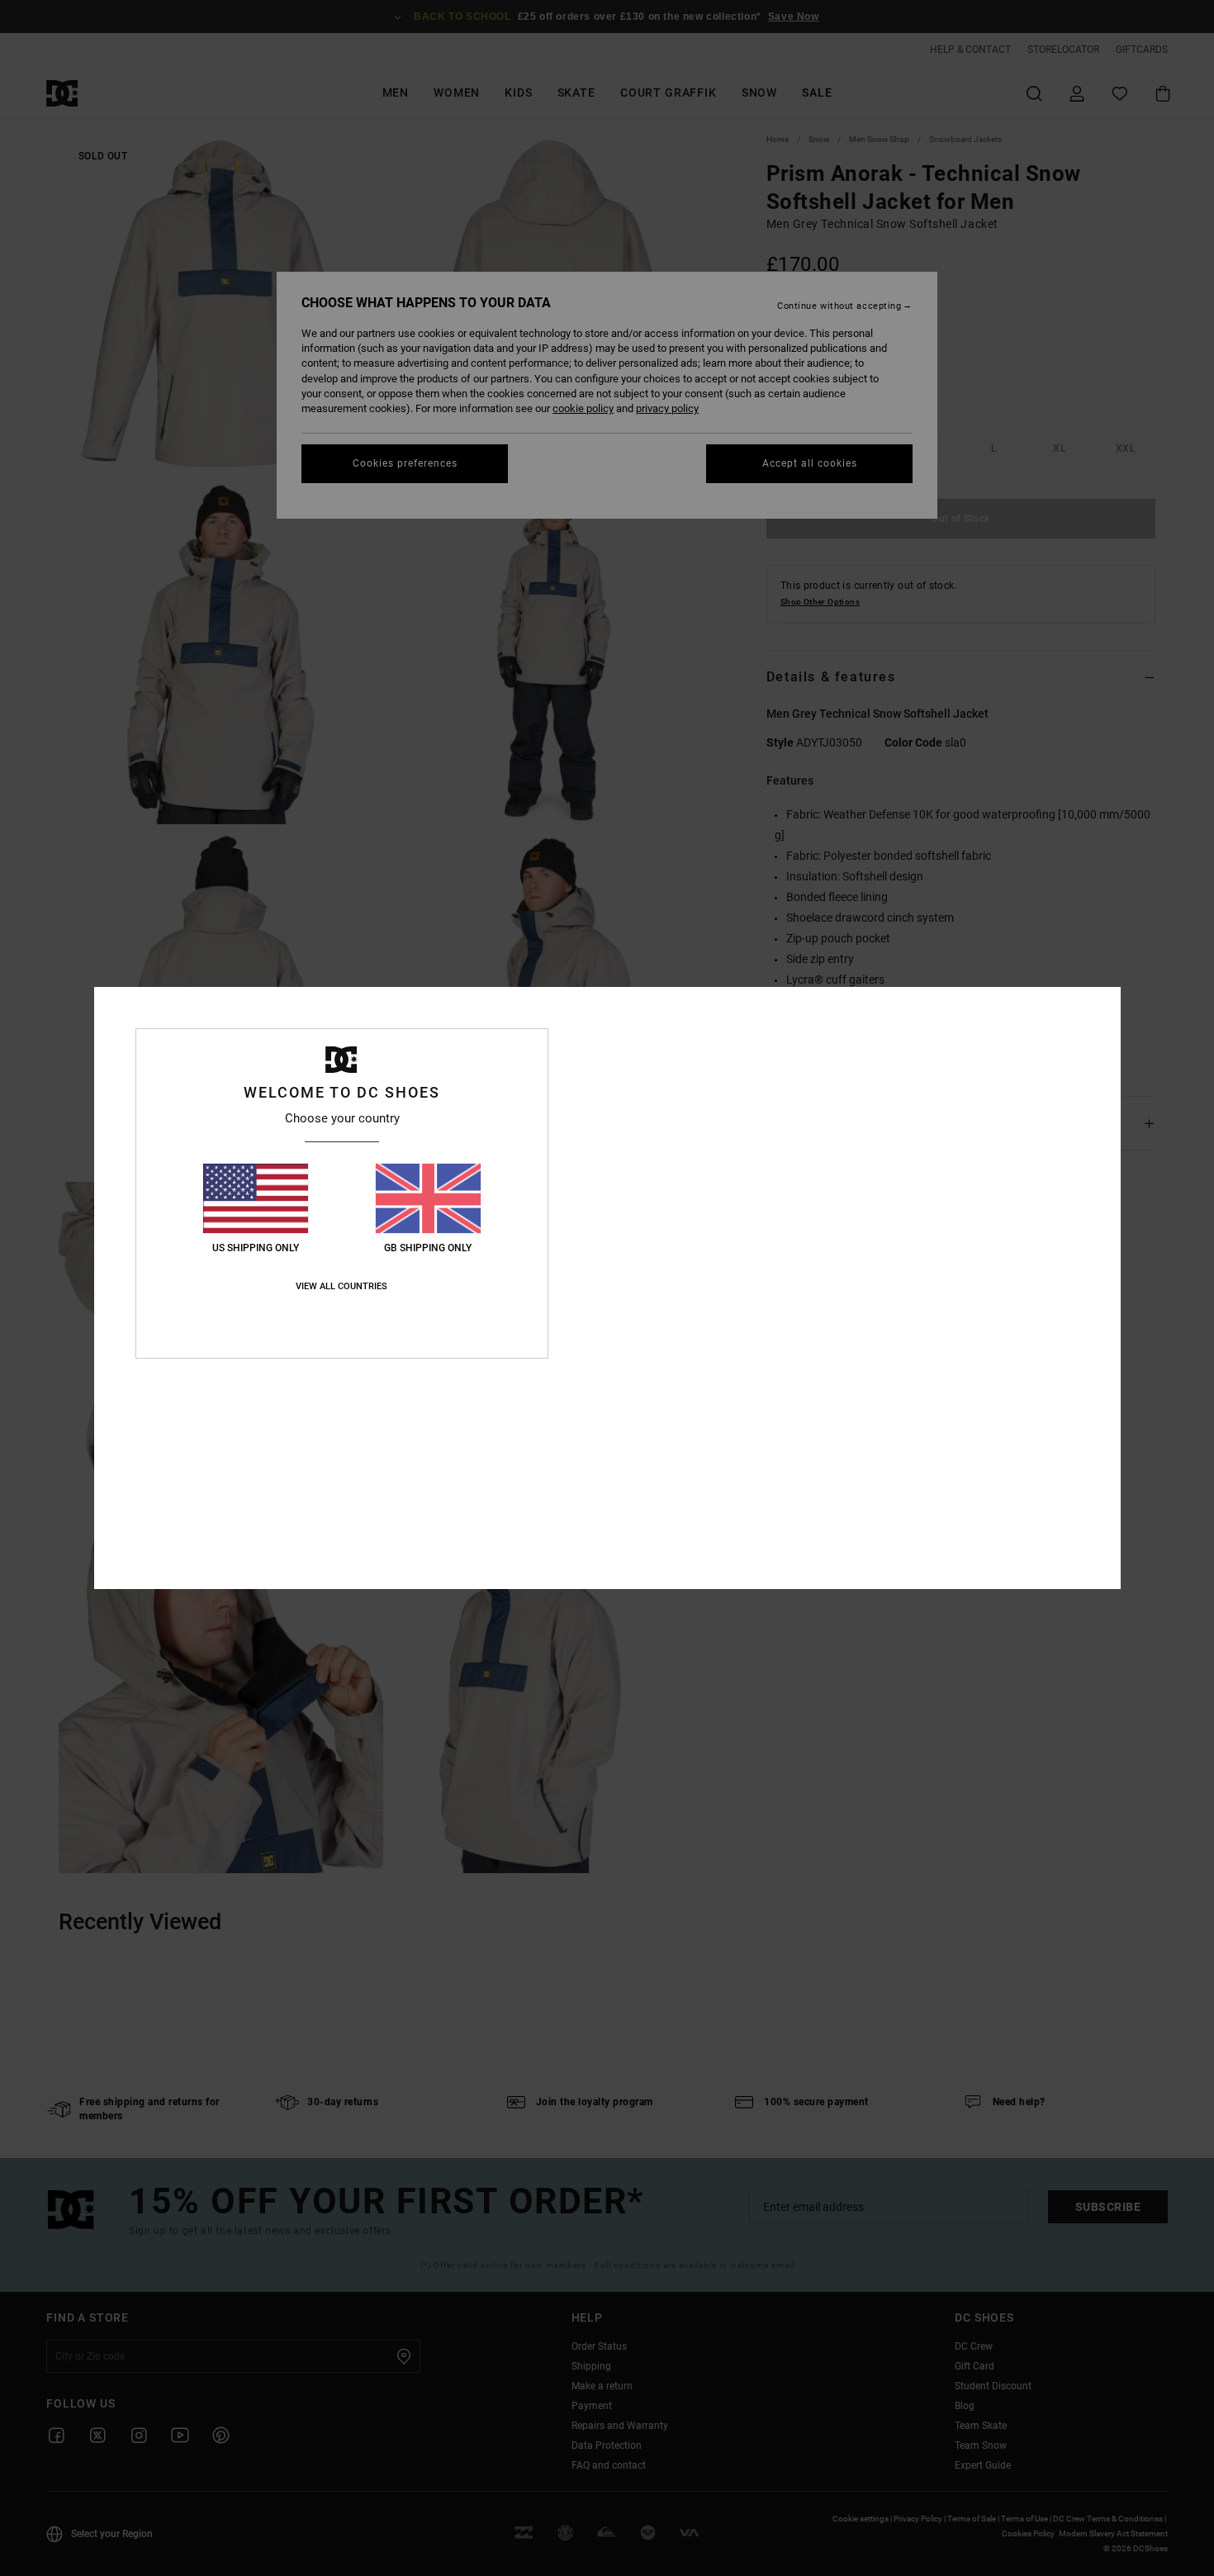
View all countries (341, 1286)
